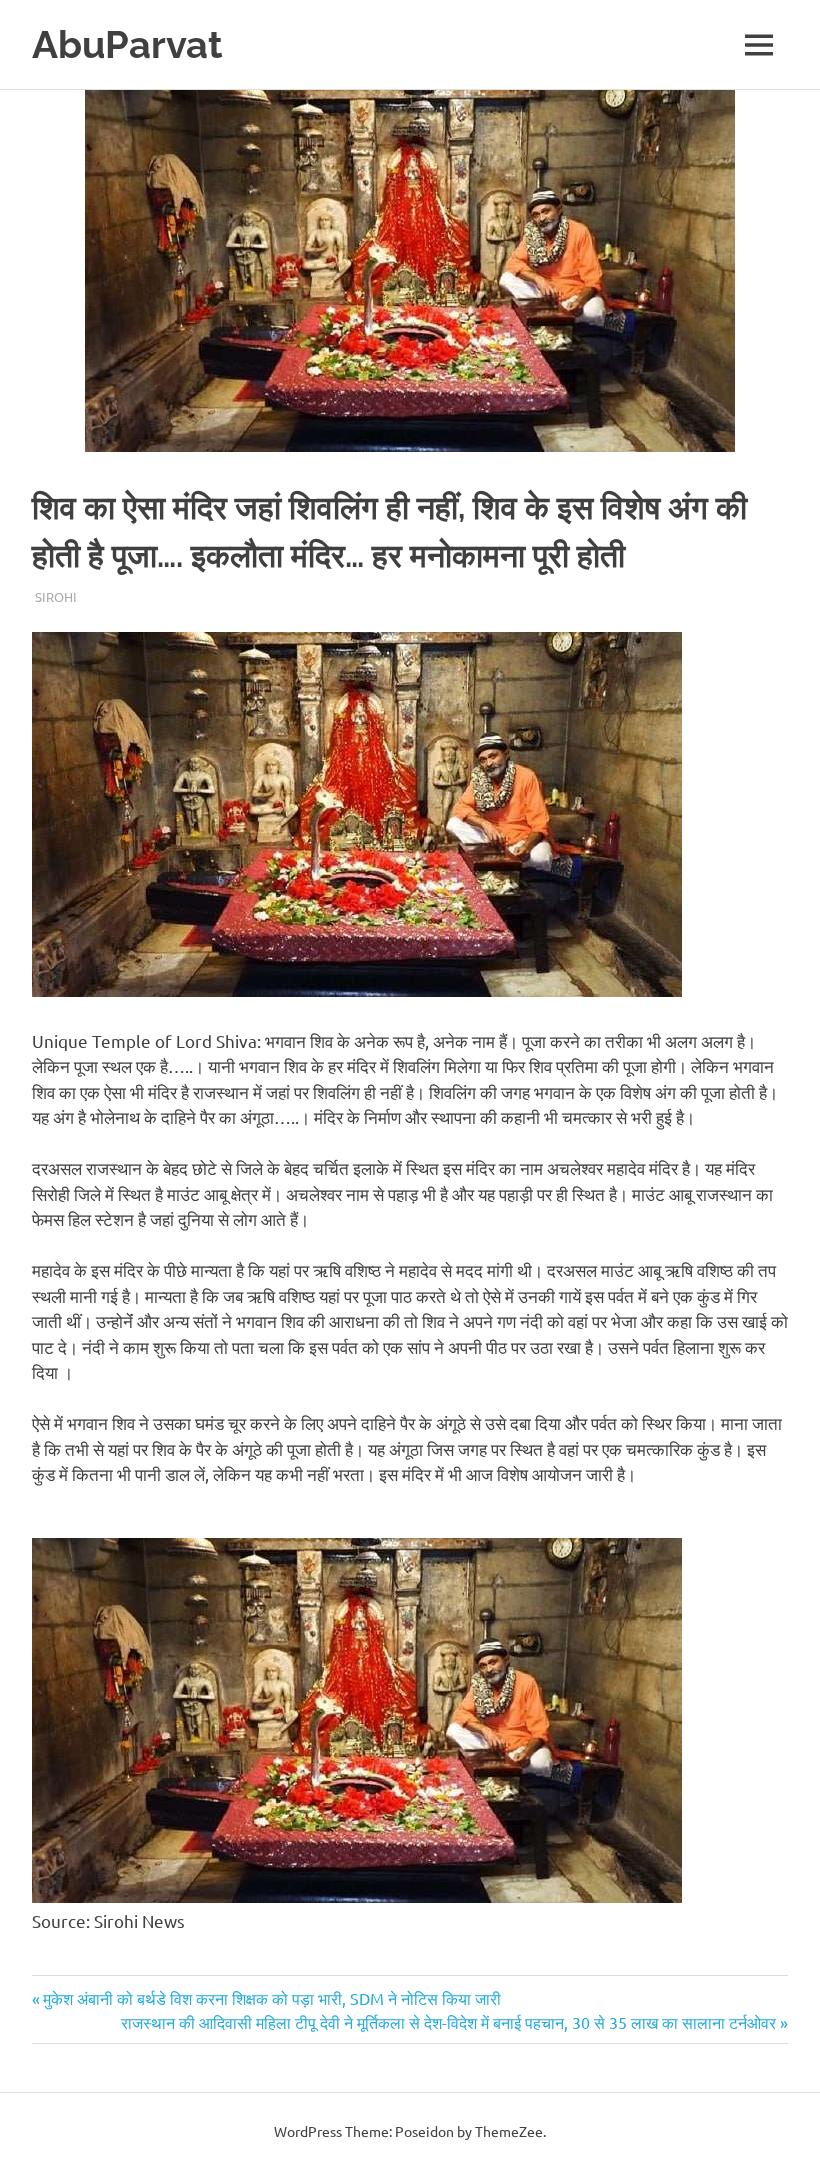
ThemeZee (509, 2131)
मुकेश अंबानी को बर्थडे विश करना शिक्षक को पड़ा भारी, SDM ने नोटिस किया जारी (271, 1998)
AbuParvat (127, 44)
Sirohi (56, 596)
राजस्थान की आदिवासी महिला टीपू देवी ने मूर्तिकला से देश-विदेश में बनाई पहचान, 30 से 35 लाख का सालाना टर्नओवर (448, 2022)
